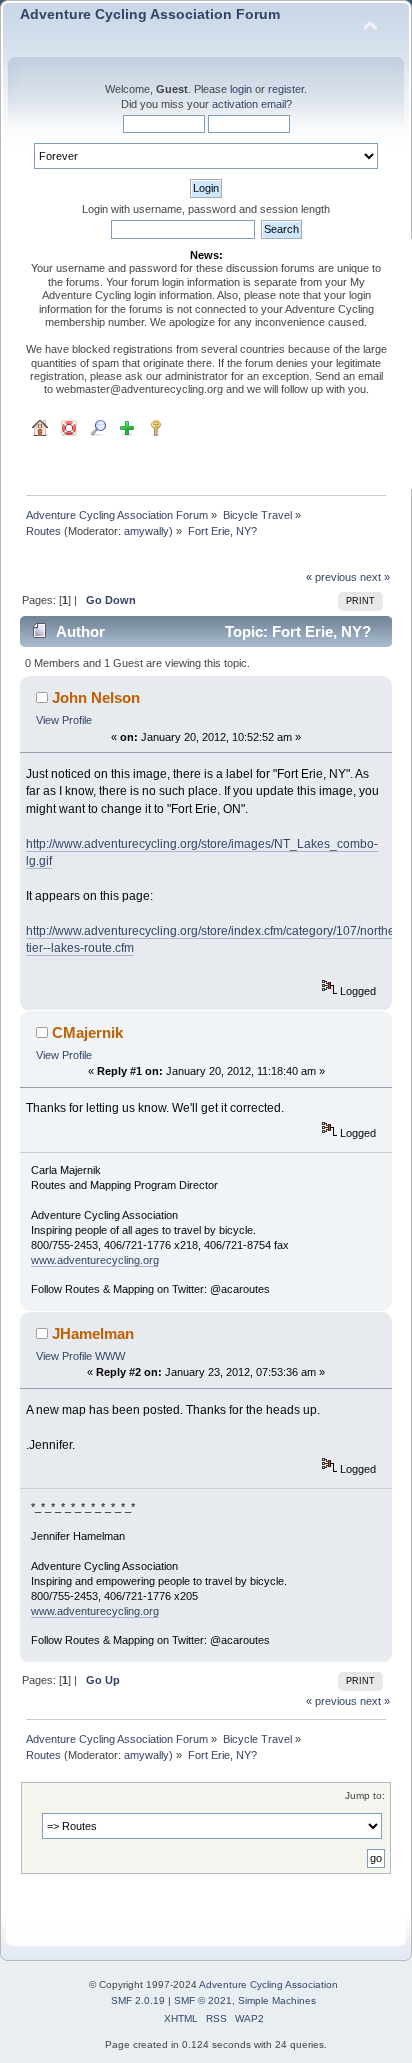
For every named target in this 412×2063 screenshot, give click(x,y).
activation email (249, 104)
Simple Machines (277, 2000)
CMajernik (87, 1032)
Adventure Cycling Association (268, 1984)
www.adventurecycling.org (95, 1260)
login (241, 89)
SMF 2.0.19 (138, 2000)
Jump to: (365, 1795)
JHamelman (93, 1333)
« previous (331, 577)
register (286, 89)
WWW (110, 1356)
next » (375, 577)
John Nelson (96, 697)
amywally (146, 531)
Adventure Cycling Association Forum (150, 14)
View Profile (64, 720)
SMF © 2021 (203, 2000)
